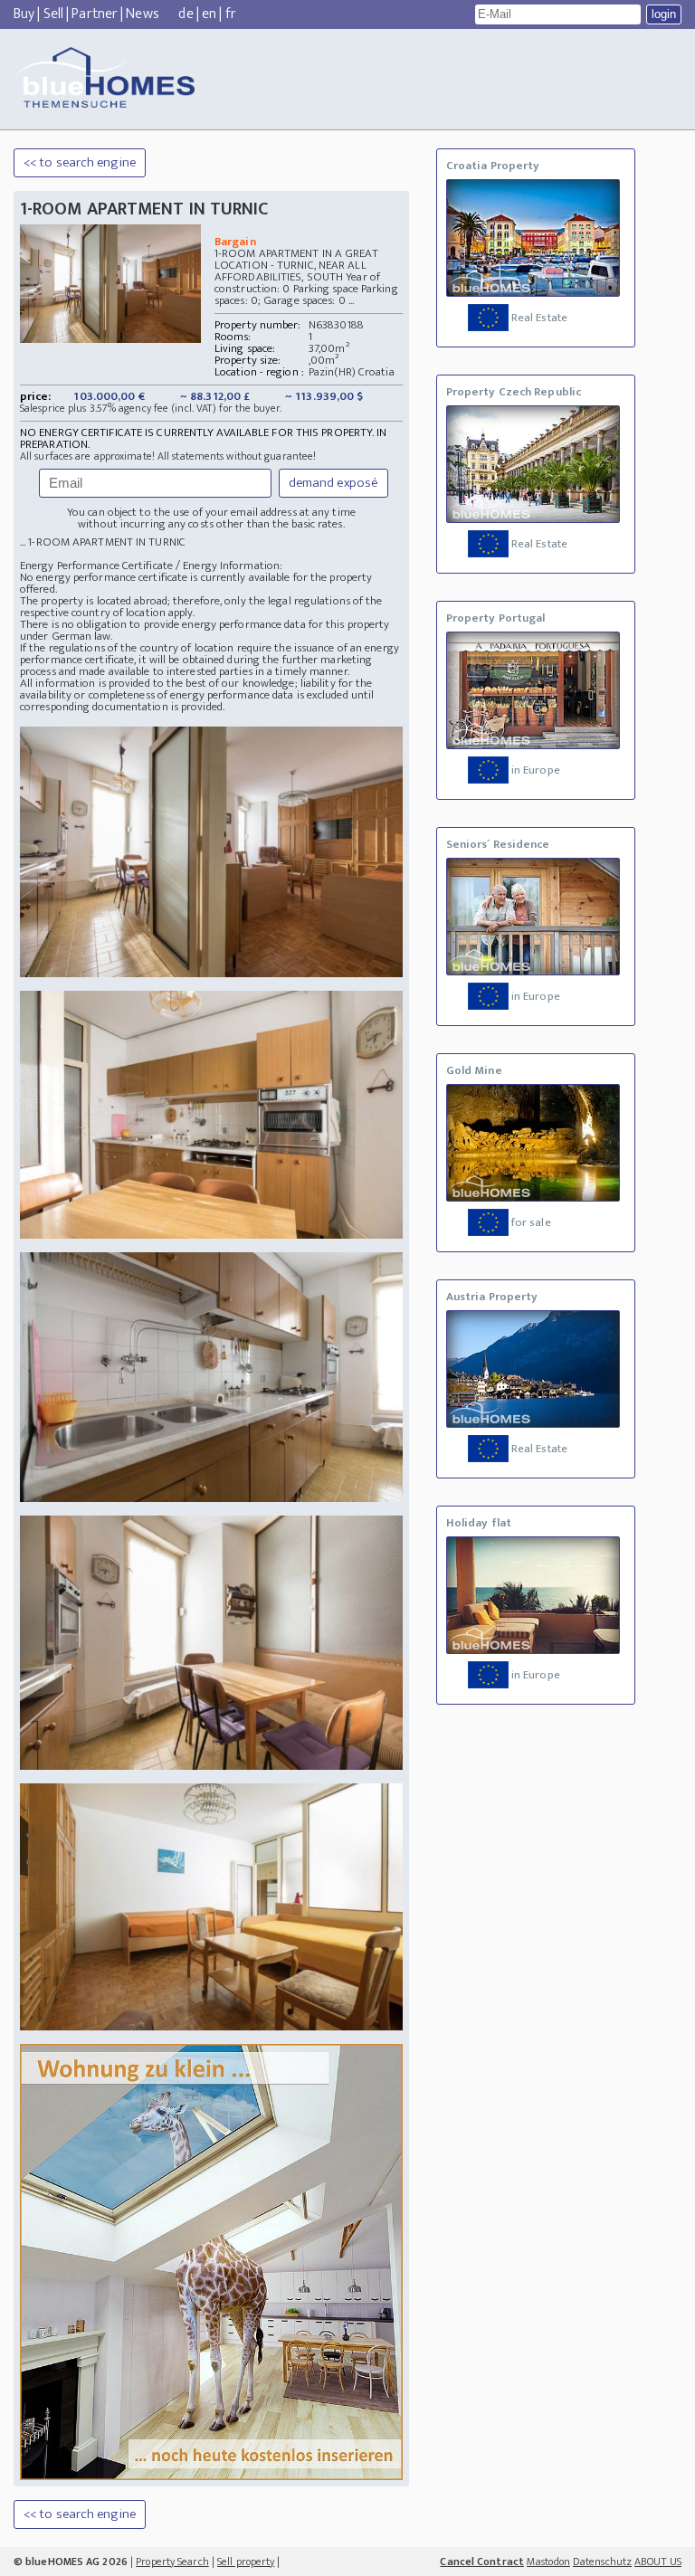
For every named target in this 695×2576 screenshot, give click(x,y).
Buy (24, 14)
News (142, 14)
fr (231, 14)
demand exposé (333, 483)
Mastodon (548, 2562)
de (186, 14)
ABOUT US (658, 2562)
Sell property (246, 2562)
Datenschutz (602, 2562)
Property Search (172, 2562)
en (209, 14)
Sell (53, 14)
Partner (95, 14)
